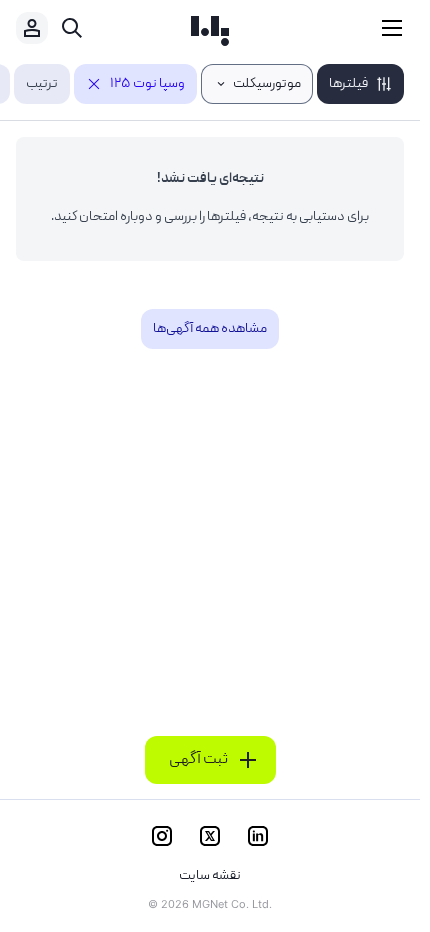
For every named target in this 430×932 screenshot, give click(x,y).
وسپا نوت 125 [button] (147, 84)
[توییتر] (210, 836)
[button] (360, 84)
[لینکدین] (258, 836)
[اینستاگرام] (162, 836)
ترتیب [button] (42, 84)
